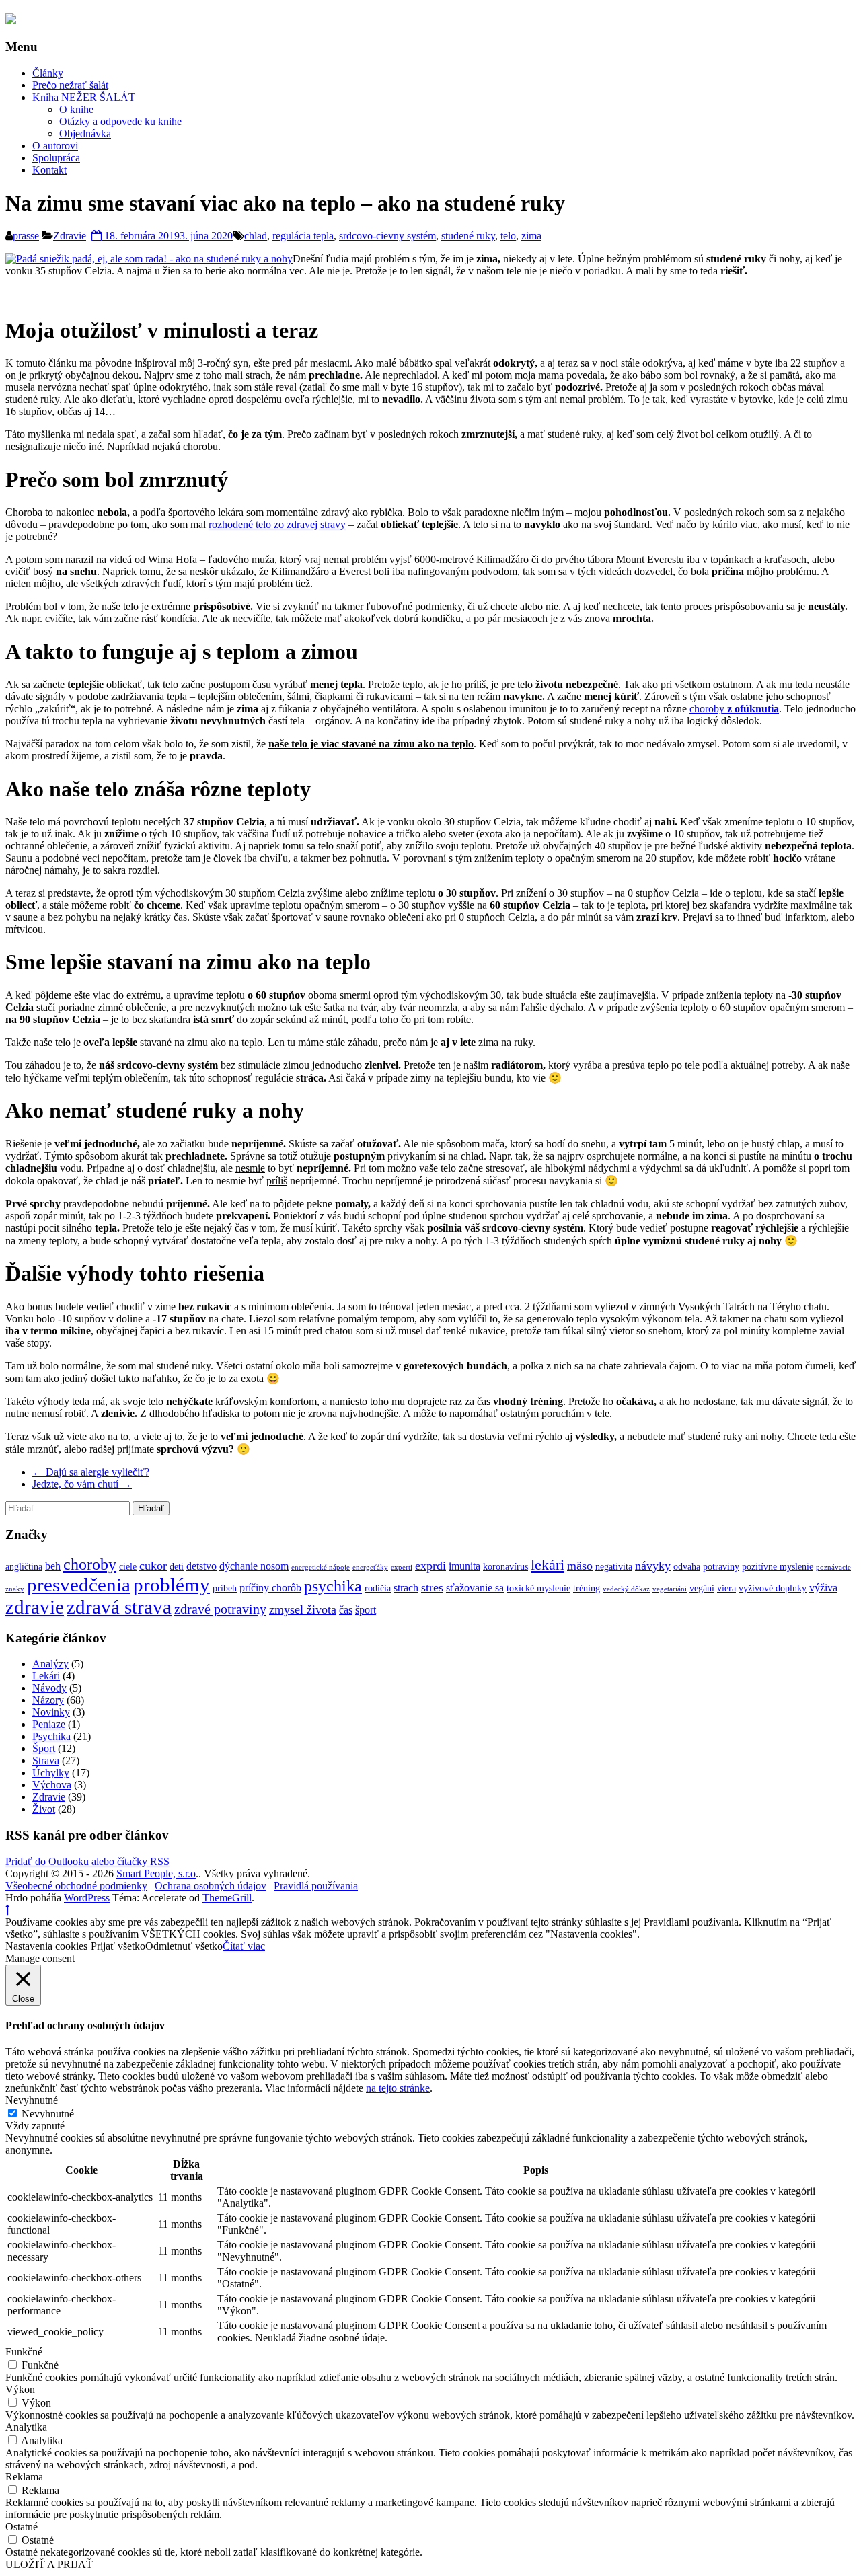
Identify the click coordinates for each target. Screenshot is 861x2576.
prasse (26, 236)
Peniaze (49, 1724)
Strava (46, 1760)
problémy (172, 1585)
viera (726, 1588)
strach (406, 1588)
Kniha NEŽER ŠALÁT (84, 97)
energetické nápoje (321, 1567)
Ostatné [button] (22, 2527)
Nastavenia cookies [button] (46, 1946)
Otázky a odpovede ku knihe (120, 121)
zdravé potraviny (220, 1609)
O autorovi (55, 146)
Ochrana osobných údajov (211, 1886)
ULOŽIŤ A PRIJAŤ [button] (49, 2564)
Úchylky (51, 1773)
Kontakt (49, 170)
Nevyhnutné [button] (32, 2100)
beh (53, 1566)
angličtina (24, 1567)
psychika (333, 1586)
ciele (128, 1567)
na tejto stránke (398, 2088)
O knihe (76, 109)
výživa (823, 1588)
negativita (614, 1567)
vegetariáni (670, 1589)
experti (402, 1567)
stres (432, 1587)
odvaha (687, 1567)
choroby (734, 709)
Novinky (51, 1712)
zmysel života (303, 1609)
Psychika (51, 1736)
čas (346, 1610)
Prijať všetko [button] (118, 1946)
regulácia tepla (303, 236)
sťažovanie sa (475, 1588)
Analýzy (50, 1664)
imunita (464, 1566)
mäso (580, 1566)
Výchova (52, 1785)
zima (531, 236)
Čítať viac (244, 1946)
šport (366, 1610)
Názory (48, 1700)
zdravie (35, 1607)
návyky (653, 1566)
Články (48, 73)
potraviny (721, 1567)
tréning (587, 1588)
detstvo (201, 1566)
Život (44, 1809)
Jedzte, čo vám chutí (82, 1484)
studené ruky (468, 236)
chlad (256, 236)
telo (508, 236)
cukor (153, 1566)
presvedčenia (79, 1585)
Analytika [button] (26, 2427)
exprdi (430, 1566)
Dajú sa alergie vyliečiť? (91, 1472)
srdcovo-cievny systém (387, 236)
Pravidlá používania (316, 1886)
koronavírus (506, 1567)
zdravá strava (119, 1607)
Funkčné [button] (24, 2352)
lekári (548, 1565)
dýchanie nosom (254, 1566)
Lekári (46, 1676)
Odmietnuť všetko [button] (184, 1946)
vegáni (702, 1588)
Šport (44, 1748)
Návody (49, 1688)
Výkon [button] (20, 2389)
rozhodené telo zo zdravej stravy (277, 524)
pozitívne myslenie (778, 1567)
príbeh (225, 1588)
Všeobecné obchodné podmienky (76, 1886)
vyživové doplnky (773, 1588)
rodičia (378, 1588)
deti (177, 1567)
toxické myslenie (538, 1588)
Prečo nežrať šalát (70, 85)
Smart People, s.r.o (156, 1873)
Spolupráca (56, 158)
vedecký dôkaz (626, 1589)
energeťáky (370, 1567)
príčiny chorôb (270, 1588)
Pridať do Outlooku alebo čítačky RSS (87, 1861)
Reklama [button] (24, 2477)
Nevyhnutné (48, 2114)
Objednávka (85, 134)
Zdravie (70, 236)
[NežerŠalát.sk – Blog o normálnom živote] (11, 20)
